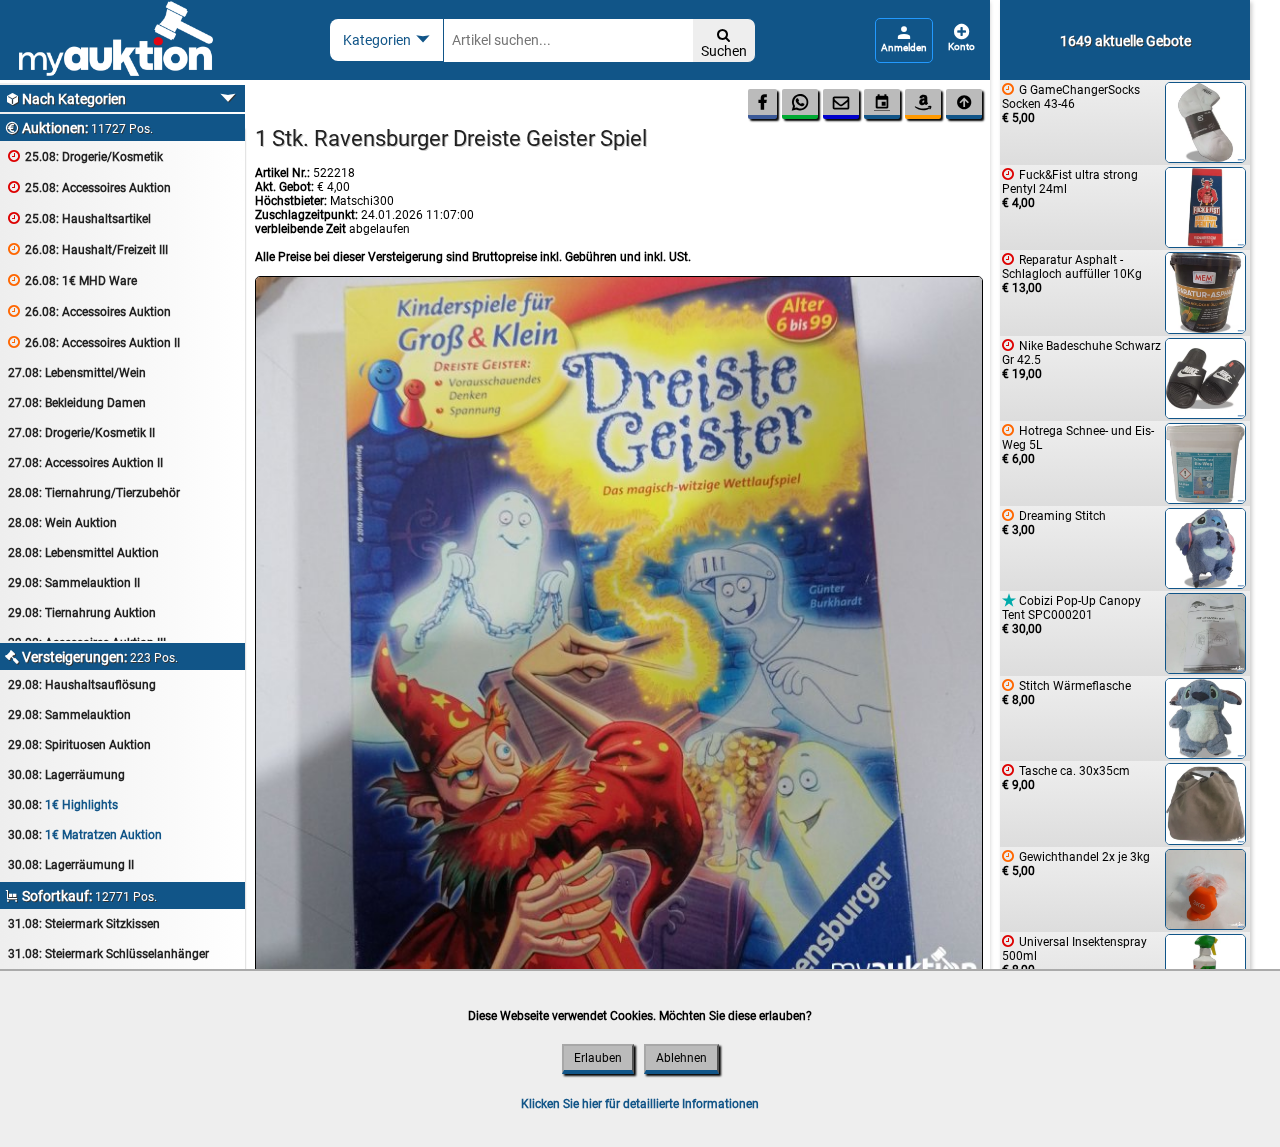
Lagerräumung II (71, 865)
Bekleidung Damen (77, 403)
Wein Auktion (62, 523)
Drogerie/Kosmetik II (81, 433)
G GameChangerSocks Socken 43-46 (1071, 103)
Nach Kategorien (65, 99)
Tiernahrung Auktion (82, 613)
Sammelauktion (69, 715)
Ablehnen (681, 1058)
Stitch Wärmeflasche (1066, 692)
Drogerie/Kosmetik (85, 156)
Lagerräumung (66, 775)
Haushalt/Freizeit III (88, 249)
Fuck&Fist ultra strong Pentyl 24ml (1070, 188)
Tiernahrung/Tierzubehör (94, 493)
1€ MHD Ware (72, 280)
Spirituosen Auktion (79, 745)
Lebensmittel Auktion (83, 553)
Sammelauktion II (74, 583)
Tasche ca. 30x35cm (1066, 777)
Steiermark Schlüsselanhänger (108, 954)
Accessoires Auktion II (94, 342)
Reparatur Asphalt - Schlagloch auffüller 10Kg (1072, 273)
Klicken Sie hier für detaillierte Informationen (640, 1104)
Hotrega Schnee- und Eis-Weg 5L (1078, 444)
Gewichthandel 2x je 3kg (1076, 863)
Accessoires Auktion (89, 187)
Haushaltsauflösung (82, 685)
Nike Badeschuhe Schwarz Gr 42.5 (1081, 359)
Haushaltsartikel (79, 218)
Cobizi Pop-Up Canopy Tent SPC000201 (1071, 614)
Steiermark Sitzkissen (84, 924)
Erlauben (598, 1058)
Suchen (724, 43)
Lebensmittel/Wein (77, 373)
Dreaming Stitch (1054, 522)
